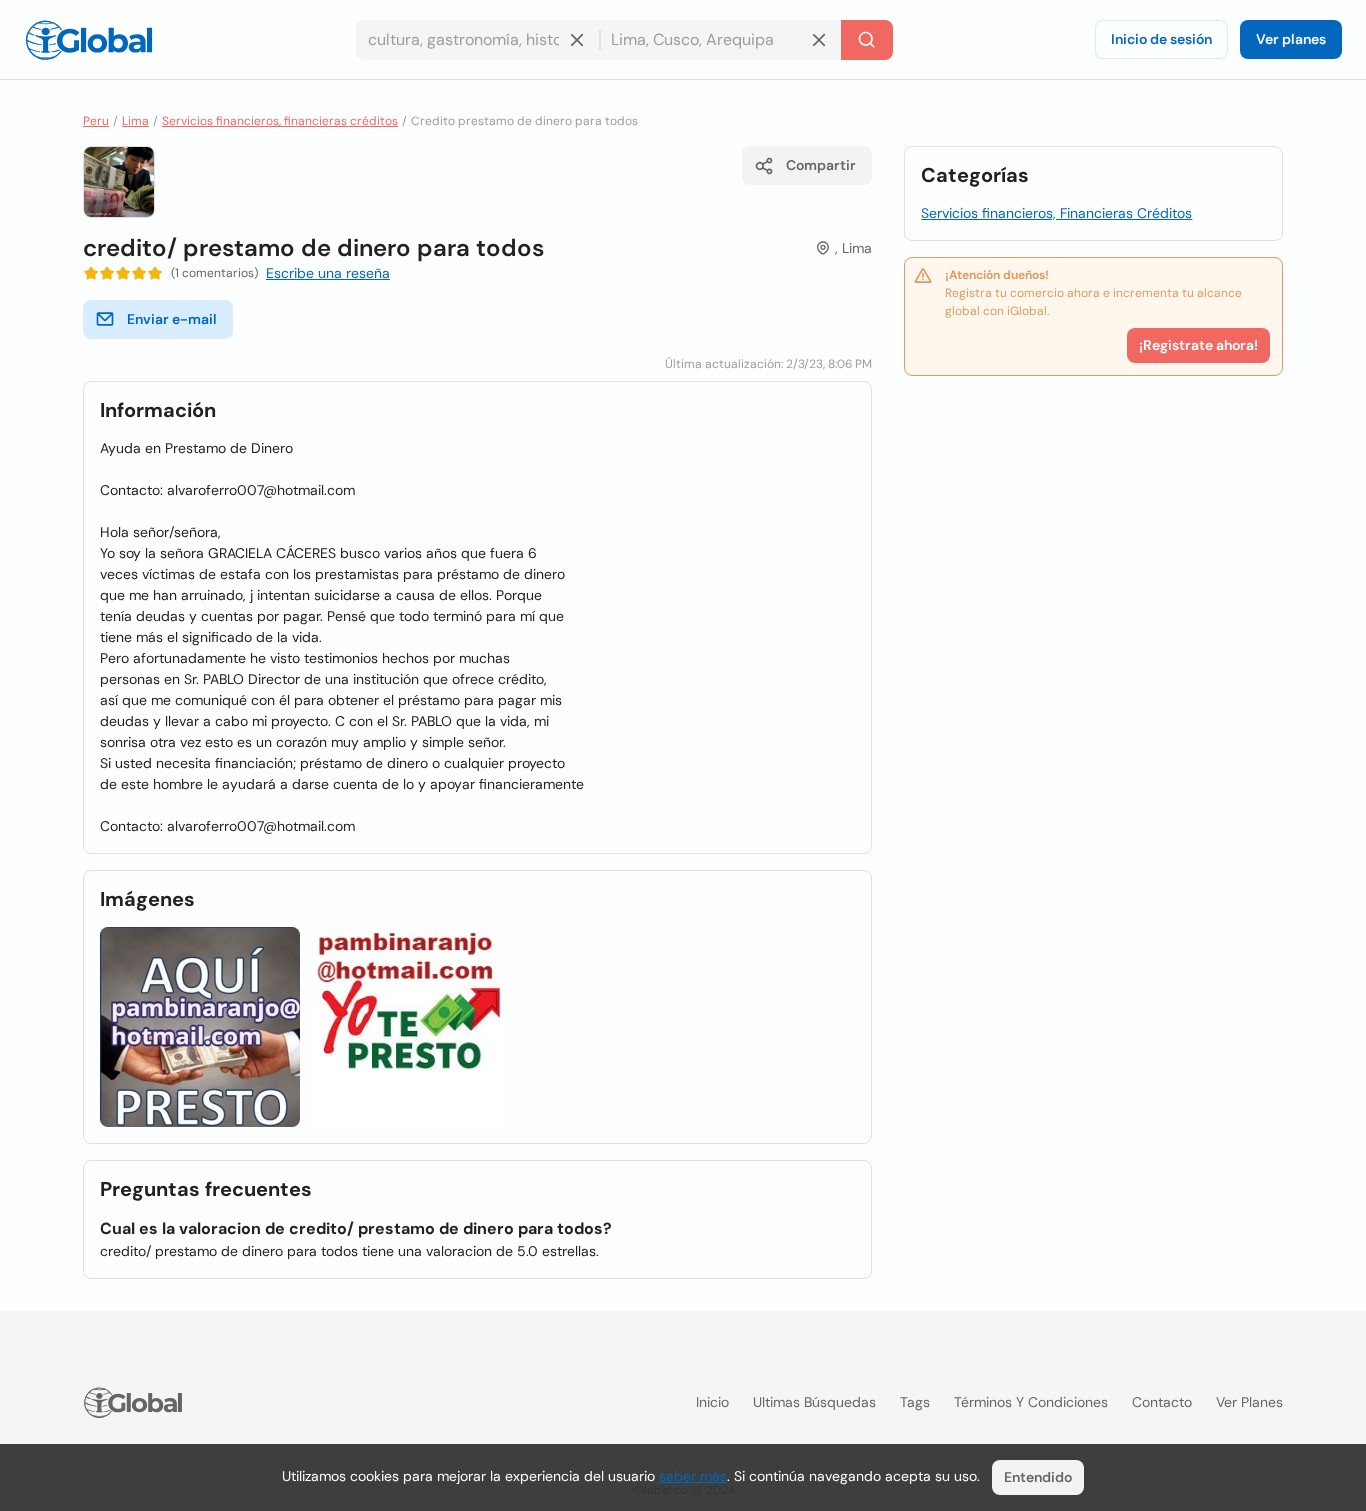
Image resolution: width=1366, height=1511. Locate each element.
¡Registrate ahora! (1198, 345)
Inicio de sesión (1161, 39)
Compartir (821, 165)
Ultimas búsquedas (814, 1402)
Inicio (712, 1402)
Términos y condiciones (1031, 1402)
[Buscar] (867, 40)
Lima (135, 121)
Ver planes (1291, 39)
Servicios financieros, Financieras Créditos (1056, 213)
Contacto (1162, 1402)
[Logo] (89, 40)
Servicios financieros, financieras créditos (280, 121)
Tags (915, 1402)
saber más (693, 1476)
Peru (96, 121)
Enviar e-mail (172, 319)
